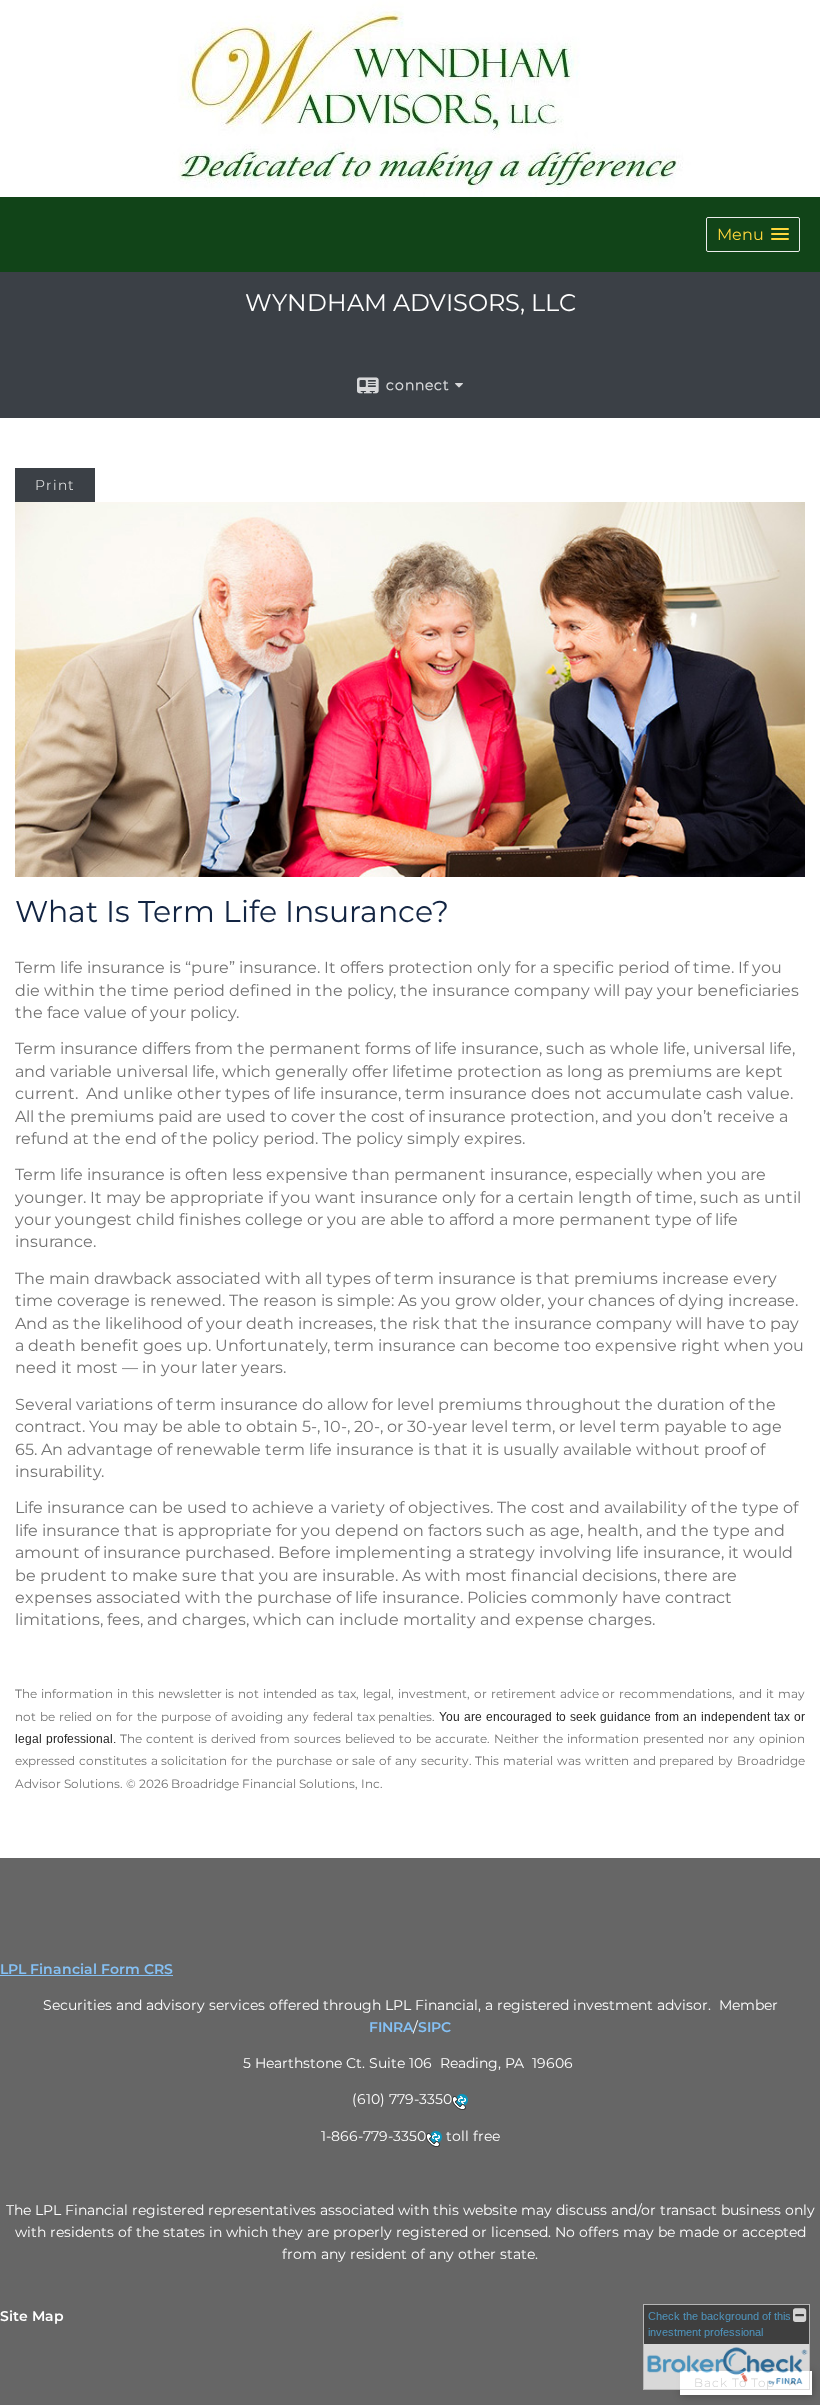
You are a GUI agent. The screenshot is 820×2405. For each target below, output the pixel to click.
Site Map (32, 2316)
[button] (753, 234)
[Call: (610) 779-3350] (460, 2100)
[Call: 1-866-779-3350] (434, 2138)
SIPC (434, 2027)
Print (55, 485)
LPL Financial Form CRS (86, 1969)
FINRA (391, 2027)
